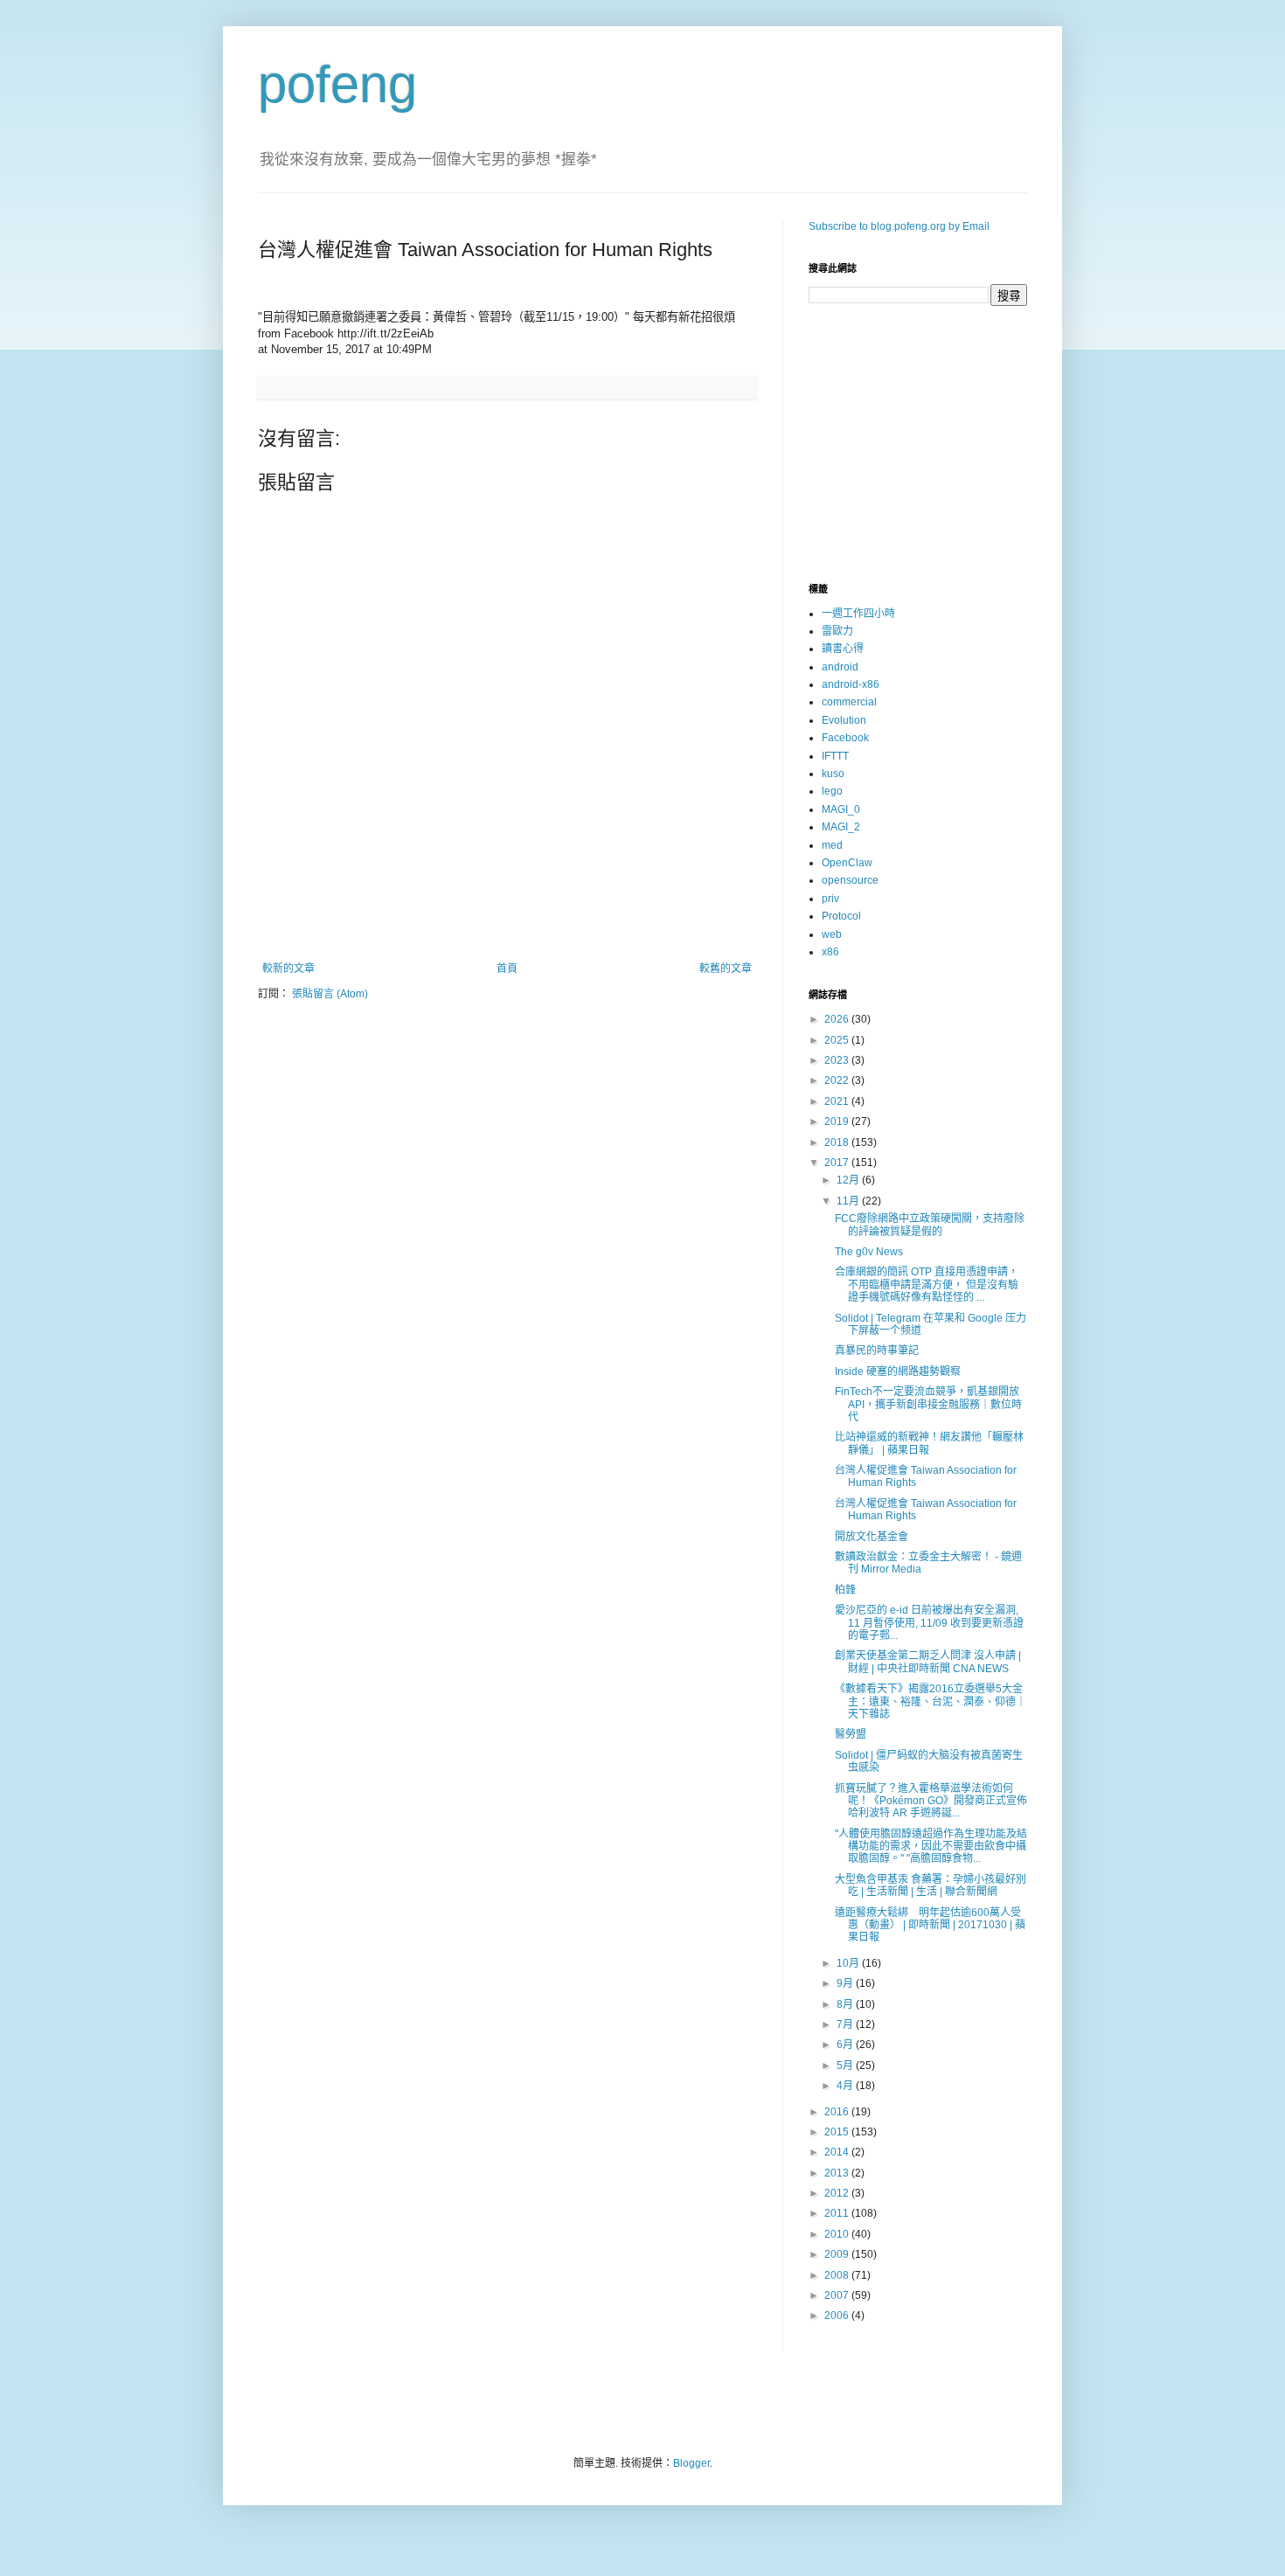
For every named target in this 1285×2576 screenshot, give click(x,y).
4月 (846, 2086)
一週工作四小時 (858, 614)
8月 (846, 2004)
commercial (849, 702)
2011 (838, 2213)
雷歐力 (837, 631)
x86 (830, 952)
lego (832, 791)
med (832, 845)
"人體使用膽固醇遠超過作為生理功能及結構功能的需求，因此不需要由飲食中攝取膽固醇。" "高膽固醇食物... (931, 1847)
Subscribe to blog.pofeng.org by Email (899, 226)
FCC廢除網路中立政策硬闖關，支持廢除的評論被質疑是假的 (930, 1225)
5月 (846, 2066)
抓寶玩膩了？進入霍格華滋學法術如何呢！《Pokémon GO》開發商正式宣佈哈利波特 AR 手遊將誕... (931, 1801)
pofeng (337, 84)
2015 (838, 2132)
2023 (838, 1060)
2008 (838, 2275)
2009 (838, 2254)
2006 (838, 2316)
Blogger (691, 2463)
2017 (838, 1163)
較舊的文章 (726, 969)
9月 (846, 1983)
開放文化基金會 (872, 1537)
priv (830, 899)
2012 (838, 2193)
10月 (849, 1963)
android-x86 (851, 684)
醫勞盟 (851, 1734)
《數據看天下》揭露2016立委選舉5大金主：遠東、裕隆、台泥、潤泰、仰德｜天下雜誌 (931, 1701)
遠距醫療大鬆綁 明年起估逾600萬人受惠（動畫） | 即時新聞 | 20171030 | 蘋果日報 (930, 1925)
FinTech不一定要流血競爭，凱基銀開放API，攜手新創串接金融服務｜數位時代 (928, 1404)
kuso (833, 774)
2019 (838, 1121)
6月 (846, 2045)
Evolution (844, 720)
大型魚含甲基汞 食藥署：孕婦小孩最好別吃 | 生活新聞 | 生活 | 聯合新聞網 (931, 1885)
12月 (849, 1180)
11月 (849, 1201)
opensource (850, 880)
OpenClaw (847, 863)
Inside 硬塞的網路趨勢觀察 (898, 1371)
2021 (838, 1101)
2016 (838, 2112)
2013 (838, 2173)
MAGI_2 (841, 827)
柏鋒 (845, 1590)
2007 (838, 2295)
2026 (838, 1019)
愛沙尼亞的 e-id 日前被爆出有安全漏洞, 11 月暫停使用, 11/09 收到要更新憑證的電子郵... (929, 1623)
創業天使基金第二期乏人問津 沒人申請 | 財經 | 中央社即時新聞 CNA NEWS (928, 1662)
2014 (838, 2152)
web (832, 934)
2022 (838, 1080)
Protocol (841, 916)
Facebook (845, 738)
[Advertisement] (507, 914)
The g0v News (869, 1252)
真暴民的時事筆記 (877, 1350)
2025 (838, 1040)
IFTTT (835, 756)
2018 (838, 1142)
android (840, 667)
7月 (846, 2024)
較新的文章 (288, 969)
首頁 (507, 969)
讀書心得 (843, 649)
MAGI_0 (841, 809)
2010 (838, 2234)
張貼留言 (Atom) (330, 994)
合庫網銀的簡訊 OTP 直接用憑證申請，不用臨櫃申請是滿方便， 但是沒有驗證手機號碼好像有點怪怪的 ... (927, 1285)
